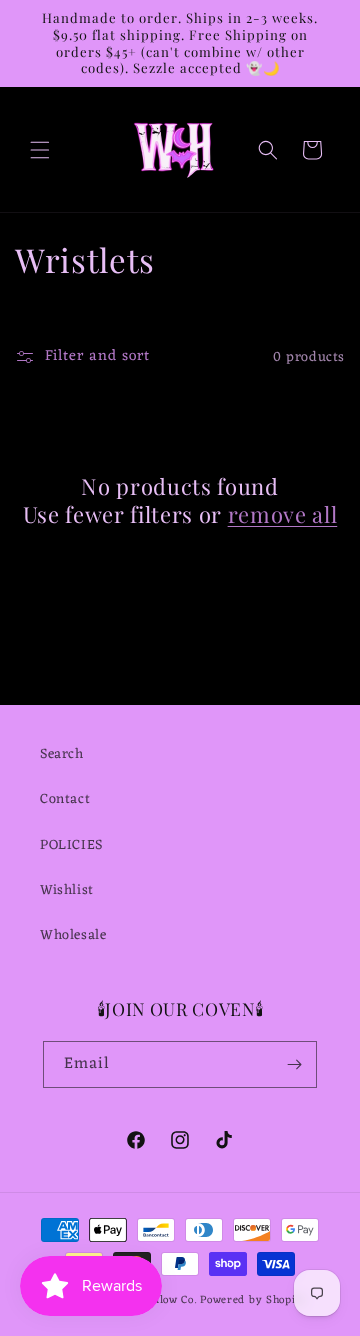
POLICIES (71, 845)
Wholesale (73, 935)
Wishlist (67, 890)
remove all (283, 514)
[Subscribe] (294, 1064)
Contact (65, 799)
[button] (40, 150)
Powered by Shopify (253, 1300)
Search (62, 754)
